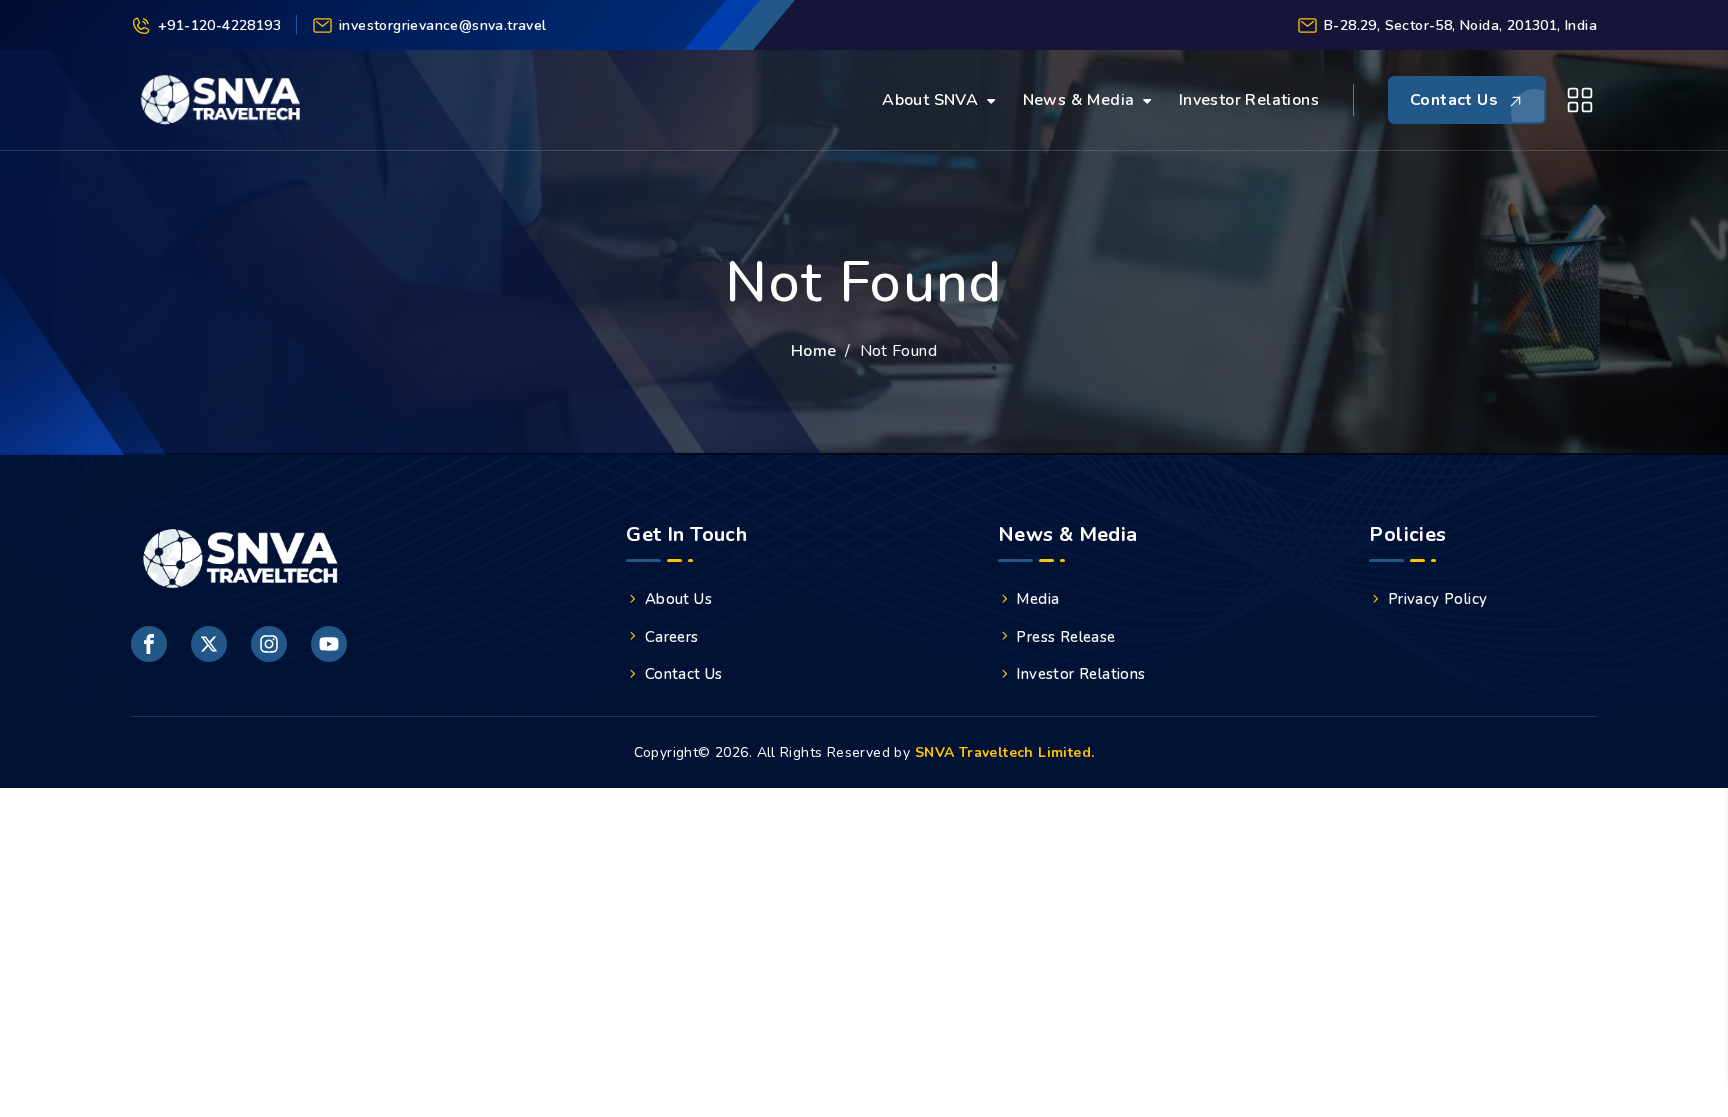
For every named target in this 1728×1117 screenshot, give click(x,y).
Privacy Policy (1438, 599)
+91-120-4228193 (219, 25)
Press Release (1065, 637)
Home (814, 351)
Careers (672, 637)
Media (1037, 599)
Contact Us (684, 674)
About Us (678, 599)
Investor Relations (1249, 100)
